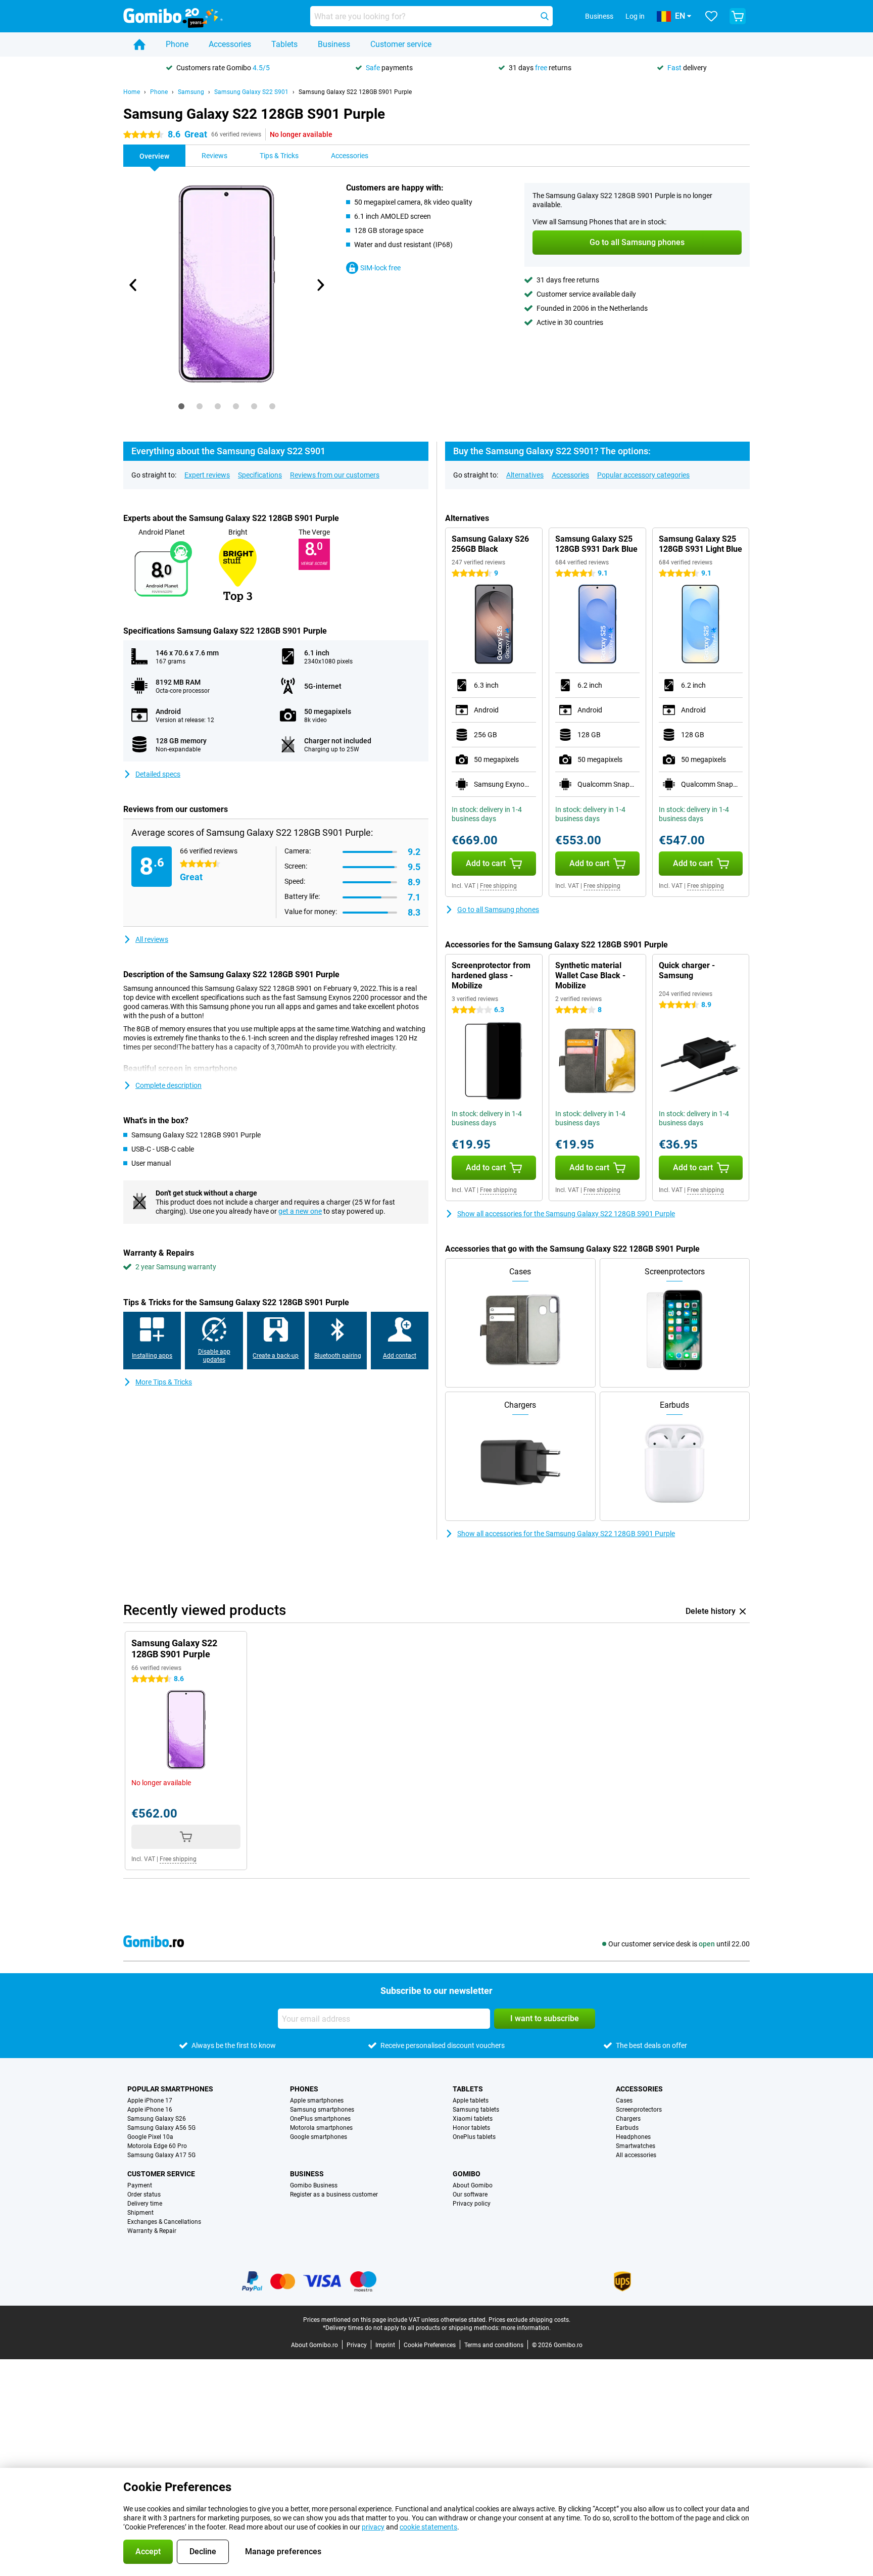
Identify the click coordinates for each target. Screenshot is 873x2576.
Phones (304, 2089)
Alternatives (525, 475)
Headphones (633, 2137)
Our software (470, 2195)
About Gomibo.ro (314, 2345)
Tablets (284, 44)
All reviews (152, 939)
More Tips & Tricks (164, 1382)
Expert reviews (207, 475)
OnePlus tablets (474, 2137)
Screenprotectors (639, 2110)
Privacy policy (472, 2204)
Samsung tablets (476, 2110)
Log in (635, 16)
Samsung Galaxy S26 (157, 2119)
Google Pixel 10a (150, 2137)
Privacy (357, 2345)
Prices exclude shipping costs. (529, 2320)
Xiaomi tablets (473, 2119)
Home (132, 92)
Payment (140, 2185)
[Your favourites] (711, 16)
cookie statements (428, 2527)
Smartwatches (636, 2146)
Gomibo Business (314, 2185)
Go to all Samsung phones (498, 910)
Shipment (140, 2213)
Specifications (260, 475)
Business (334, 44)
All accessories (636, 2155)
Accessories (230, 44)
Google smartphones (319, 2137)
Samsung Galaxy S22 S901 (251, 92)
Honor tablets (471, 2128)
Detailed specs (158, 774)
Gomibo (467, 2174)
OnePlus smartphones (320, 2119)
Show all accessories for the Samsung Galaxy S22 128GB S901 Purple (566, 1214)
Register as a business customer (334, 2195)
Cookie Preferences (430, 2345)
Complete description (168, 1085)
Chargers (628, 2119)
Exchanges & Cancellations (164, 2222)
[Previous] (133, 285)
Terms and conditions (494, 2345)
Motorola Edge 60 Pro (157, 2146)
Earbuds (627, 2128)
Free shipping (498, 886)
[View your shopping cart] (738, 16)
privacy (373, 2527)
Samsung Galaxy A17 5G (161, 2155)
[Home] (139, 44)
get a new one (300, 1211)
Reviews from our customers (335, 475)
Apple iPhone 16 (150, 2110)
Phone (177, 44)
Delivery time (145, 2204)
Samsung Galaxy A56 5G (161, 2128)
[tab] (181, 406)
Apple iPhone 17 (150, 2101)
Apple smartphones (317, 2101)
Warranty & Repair (152, 2231)
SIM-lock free (380, 268)
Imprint (385, 2345)
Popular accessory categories (643, 475)
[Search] (545, 16)
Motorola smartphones (321, 2128)
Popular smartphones (170, 2089)
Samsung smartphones (322, 2110)
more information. (526, 2328)
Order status (144, 2195)
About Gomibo (473, 2185)
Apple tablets (471, 2101)
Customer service (401, 44)
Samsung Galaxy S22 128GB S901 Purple (355, 92)
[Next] (320, 285)
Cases (624, 2101)
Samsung (191, 92)
